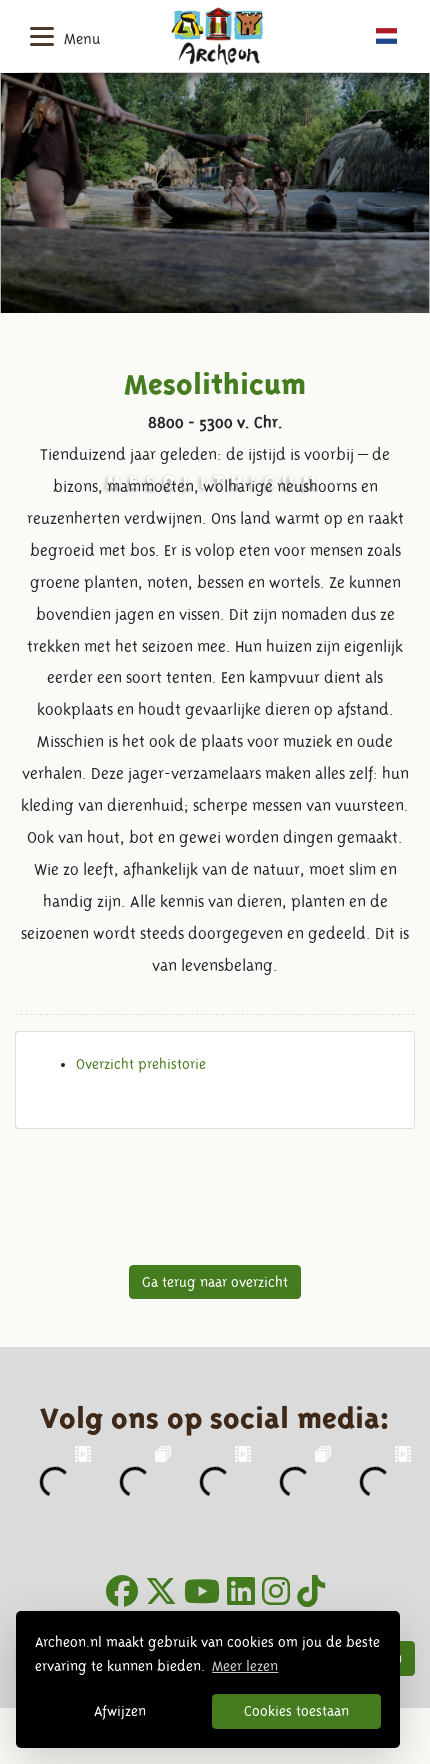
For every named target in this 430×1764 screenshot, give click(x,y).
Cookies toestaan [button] (296, 1711)
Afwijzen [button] (120, 1711)
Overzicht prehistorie (141, 1064)
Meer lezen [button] (245, 1666)
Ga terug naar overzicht (215, 1282)
